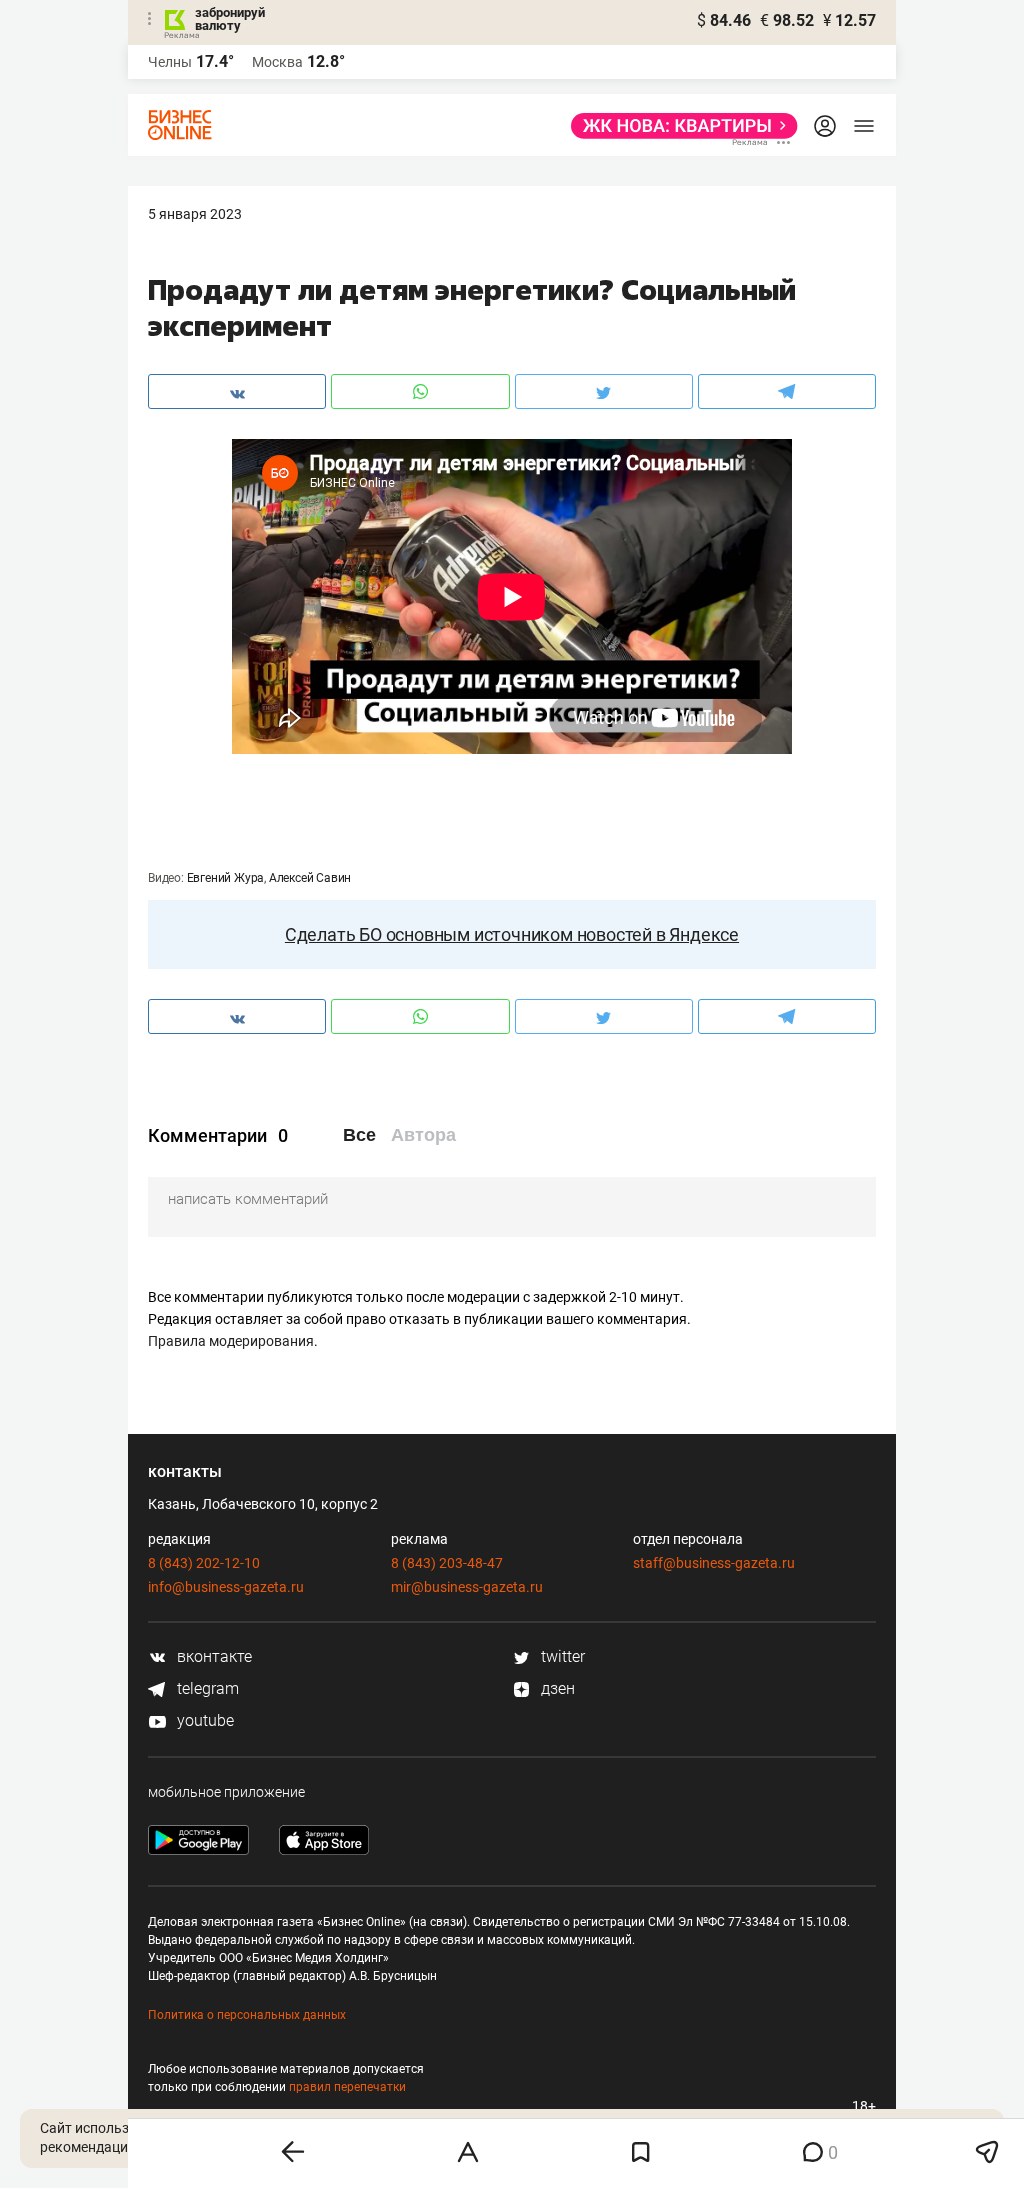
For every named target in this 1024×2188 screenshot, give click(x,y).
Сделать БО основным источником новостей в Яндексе (512, 934)
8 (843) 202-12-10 (204, 1563)
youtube (203, 1720)
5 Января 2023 (195, 214)
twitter (561, 1656)
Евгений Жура (226, 878)
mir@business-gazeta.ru (467, 1587)
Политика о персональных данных (247, 2015)
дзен (556, 1688)
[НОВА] (678, 126)
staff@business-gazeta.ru (714, 1563)
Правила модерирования (231, 1341)
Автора (423, 1135)
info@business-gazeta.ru (226, 1587)
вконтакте (212, 1656)
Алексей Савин (310, 878)
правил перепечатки (347, 2087)
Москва (277, 62)
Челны (170, 62)
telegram (206, 1688)
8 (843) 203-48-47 (447, 1563)
